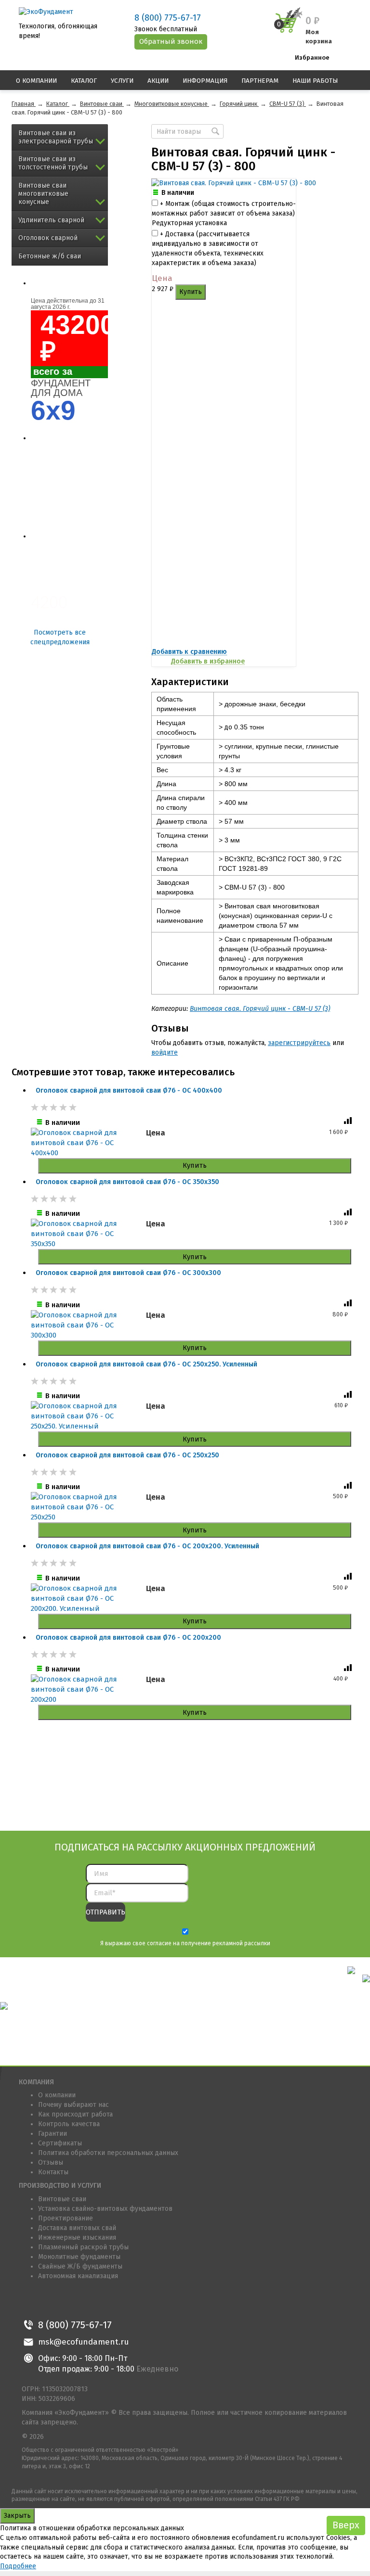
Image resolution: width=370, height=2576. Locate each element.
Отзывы (51, 2162)
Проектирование (66, 2218)
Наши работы (315, 81)
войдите (165, 1052)
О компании (36, 81)
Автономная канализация (78, 2276)
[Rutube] (117, 2302)
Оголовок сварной (48, 238)
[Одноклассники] (52, 2302)
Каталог (84, 81)
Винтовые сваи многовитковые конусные (43, 194)
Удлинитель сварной (51, 220)
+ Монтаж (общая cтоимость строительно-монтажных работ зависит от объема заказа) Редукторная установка (224, 213)
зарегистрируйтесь (299, 1043)
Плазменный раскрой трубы (83, 2247)
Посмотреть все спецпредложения (60, 637)
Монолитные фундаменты (79, 2257)
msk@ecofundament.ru (83, 2342)
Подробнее (18, 2566)
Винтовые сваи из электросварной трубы (56, 137)
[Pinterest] (73, 2302)
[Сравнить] (349, 1123)
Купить (191, 292)
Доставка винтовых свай (77, 2228)
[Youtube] (95, 2302)
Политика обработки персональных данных (108, 2153)
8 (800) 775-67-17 (168, 18)
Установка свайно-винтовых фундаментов (105, 2209)
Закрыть (17, 2516)
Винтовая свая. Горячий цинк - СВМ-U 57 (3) (260, 1009)
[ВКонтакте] (30, 2302)
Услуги (122, 81)
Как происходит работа (75, 2114)
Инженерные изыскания (77, 2238)
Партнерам (260, 81)
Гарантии (53, 2134)
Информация (205, 81)
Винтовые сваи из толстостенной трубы (53, 163)
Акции (158, 81)
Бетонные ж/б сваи (50, 256)
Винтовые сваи (62, 2199)
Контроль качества (69, 2124)
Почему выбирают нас (73, 2105)
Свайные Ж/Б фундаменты (80, 2266)
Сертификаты (60, 2143)
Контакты (53, 2172)
